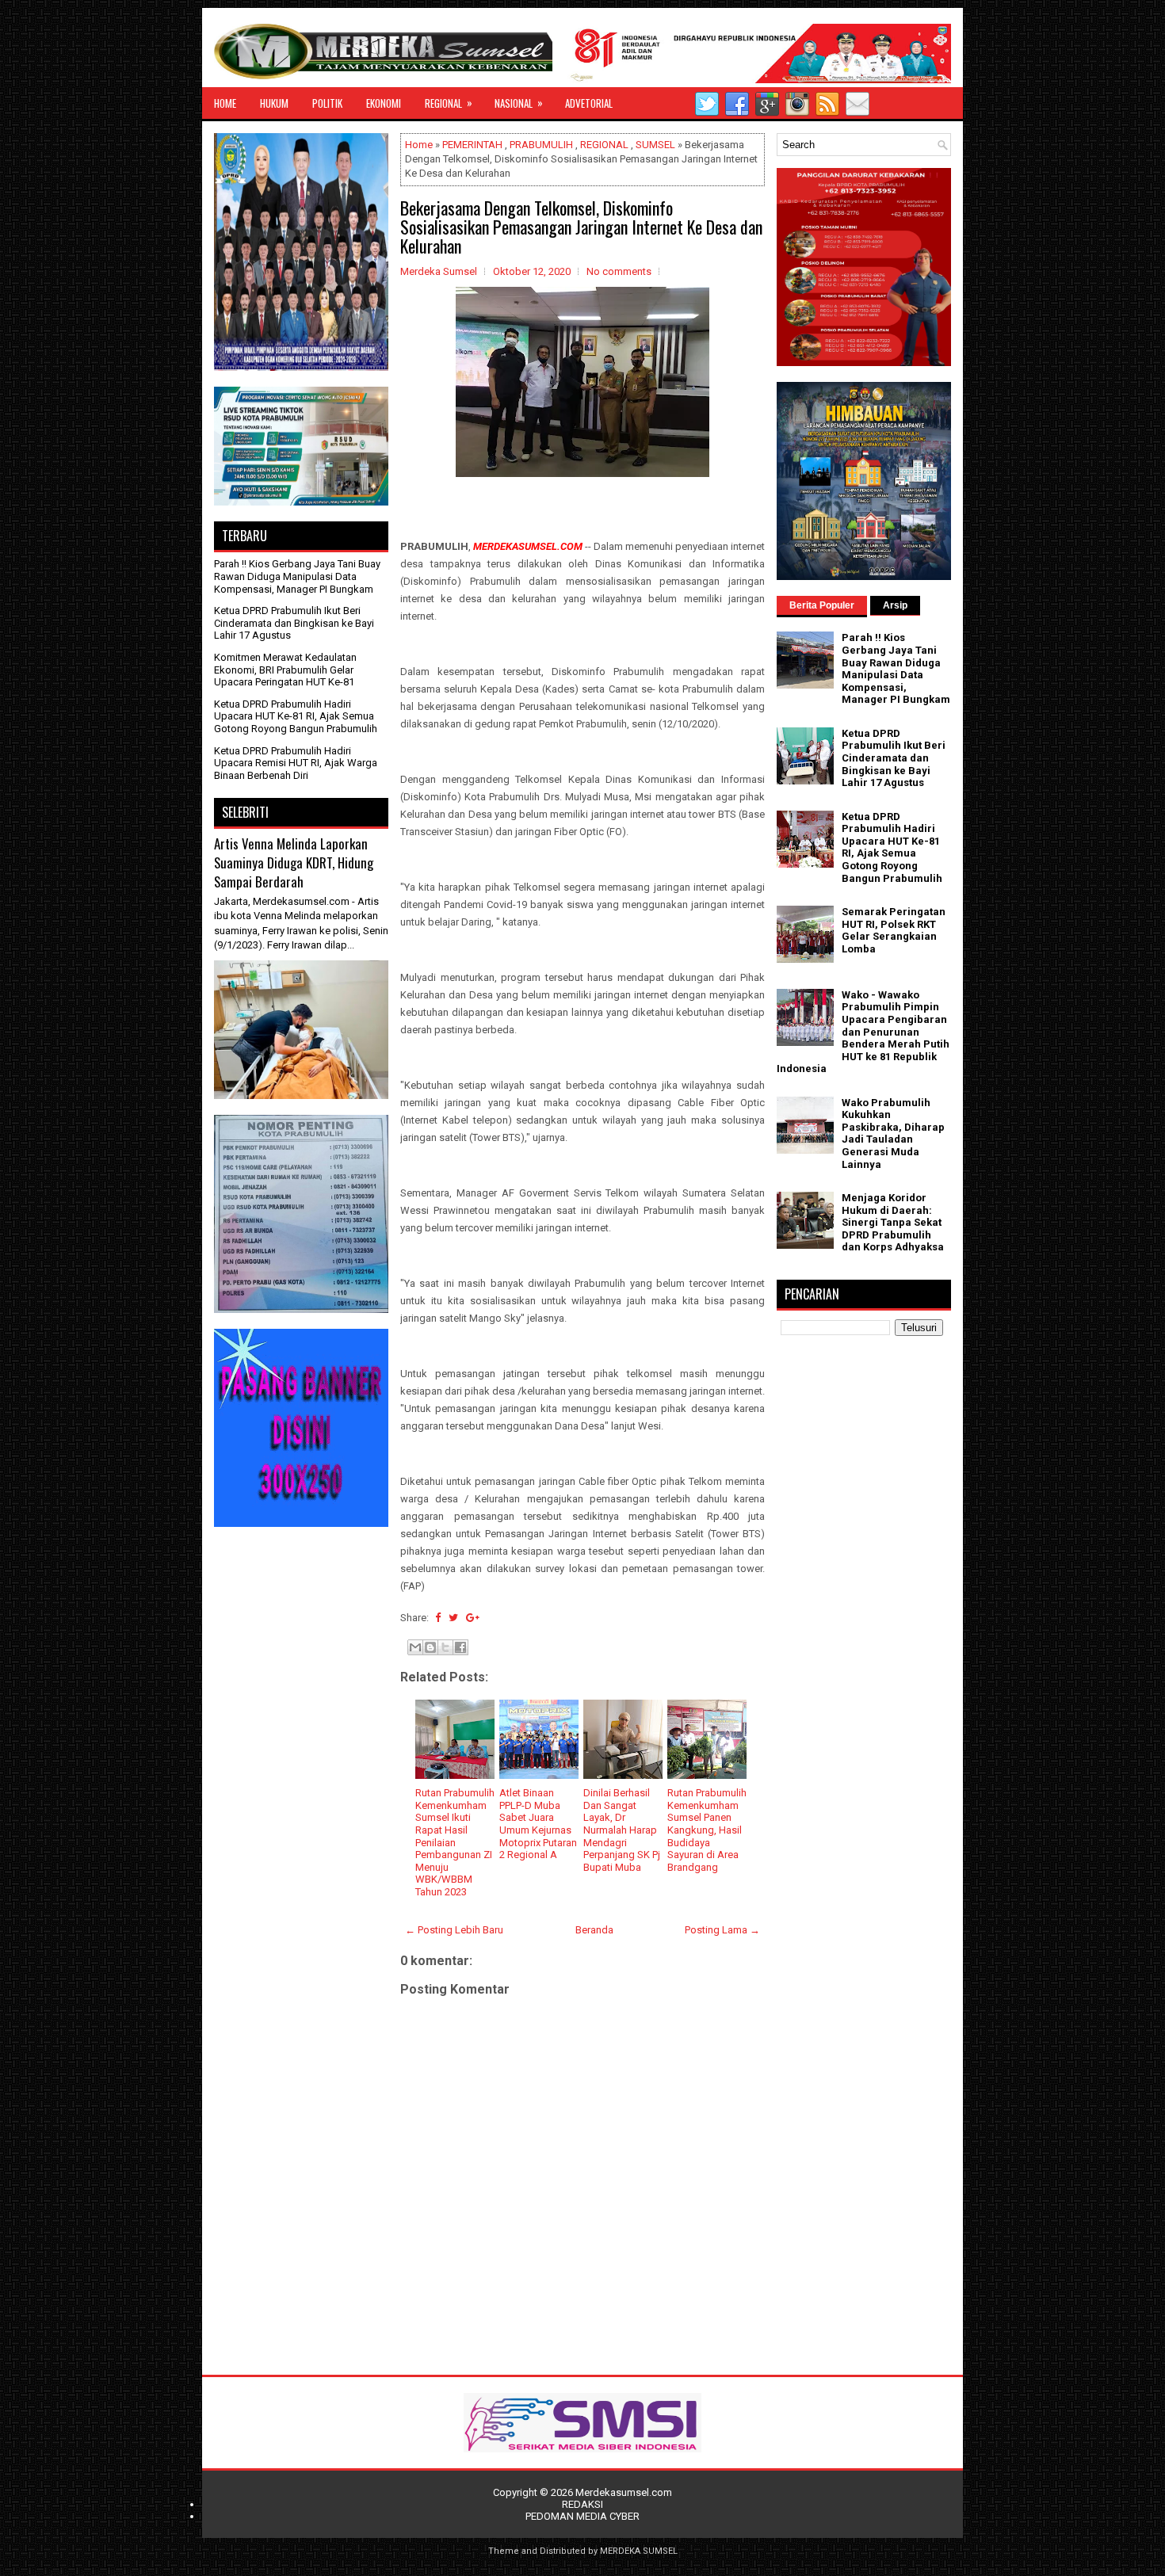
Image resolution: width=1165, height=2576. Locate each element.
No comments (619, 271)
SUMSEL (655, 145)
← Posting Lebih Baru (454, 1930)
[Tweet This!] (453, 1618)
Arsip (895, 605)
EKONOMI (384, 103)
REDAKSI (582, 2504)
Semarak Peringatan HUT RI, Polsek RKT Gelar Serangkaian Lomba (894, 930)
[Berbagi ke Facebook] (460, 1647)
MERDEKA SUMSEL (639, 2551)
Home (419, 145)
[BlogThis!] (430, 1647)
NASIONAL (519, 103)
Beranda (594, 1930)
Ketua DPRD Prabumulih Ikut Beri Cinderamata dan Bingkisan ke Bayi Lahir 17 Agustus (294, 623)
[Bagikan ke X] (445, 1647)
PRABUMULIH (541, 145)
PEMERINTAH (472, 145)
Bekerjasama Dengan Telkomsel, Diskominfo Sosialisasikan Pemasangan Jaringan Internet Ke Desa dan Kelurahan (581, 227)
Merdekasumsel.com (624, 2492)
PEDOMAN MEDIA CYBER (582, 2516)
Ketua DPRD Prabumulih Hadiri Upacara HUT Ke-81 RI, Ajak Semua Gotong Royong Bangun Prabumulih (296, 716)
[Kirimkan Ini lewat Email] (415, 1647)
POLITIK (327, 103)
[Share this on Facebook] (438, 1618)
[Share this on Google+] (473, 1618)
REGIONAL (449, 103)
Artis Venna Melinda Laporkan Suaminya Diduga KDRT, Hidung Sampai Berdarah (294, 862)
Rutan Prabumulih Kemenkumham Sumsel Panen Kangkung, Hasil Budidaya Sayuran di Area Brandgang (707, 1830)
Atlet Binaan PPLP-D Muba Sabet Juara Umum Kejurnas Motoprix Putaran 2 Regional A (538, 1824)
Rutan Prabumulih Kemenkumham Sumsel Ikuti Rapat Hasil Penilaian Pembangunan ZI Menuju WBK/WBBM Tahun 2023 (455, 1842)
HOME (225, 103)
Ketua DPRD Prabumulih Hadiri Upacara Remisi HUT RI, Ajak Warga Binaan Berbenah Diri (296, 763)
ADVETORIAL (589, 103)
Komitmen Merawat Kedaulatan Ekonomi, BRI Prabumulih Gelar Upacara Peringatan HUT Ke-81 (285, 670)
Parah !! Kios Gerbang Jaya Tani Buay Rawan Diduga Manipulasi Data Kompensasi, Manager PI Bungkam (297, 576)
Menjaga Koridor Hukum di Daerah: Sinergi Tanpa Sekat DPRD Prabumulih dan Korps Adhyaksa (893, 1222)
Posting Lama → (722, 1930)
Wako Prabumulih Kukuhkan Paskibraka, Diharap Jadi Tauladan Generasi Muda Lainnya (893, 1133)
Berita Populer (822, 605)
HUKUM (274, 103)
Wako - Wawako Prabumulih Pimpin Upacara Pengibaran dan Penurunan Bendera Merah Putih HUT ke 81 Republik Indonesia (863, 1032)
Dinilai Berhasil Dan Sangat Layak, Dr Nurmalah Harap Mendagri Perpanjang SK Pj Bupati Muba (622, 1830)
